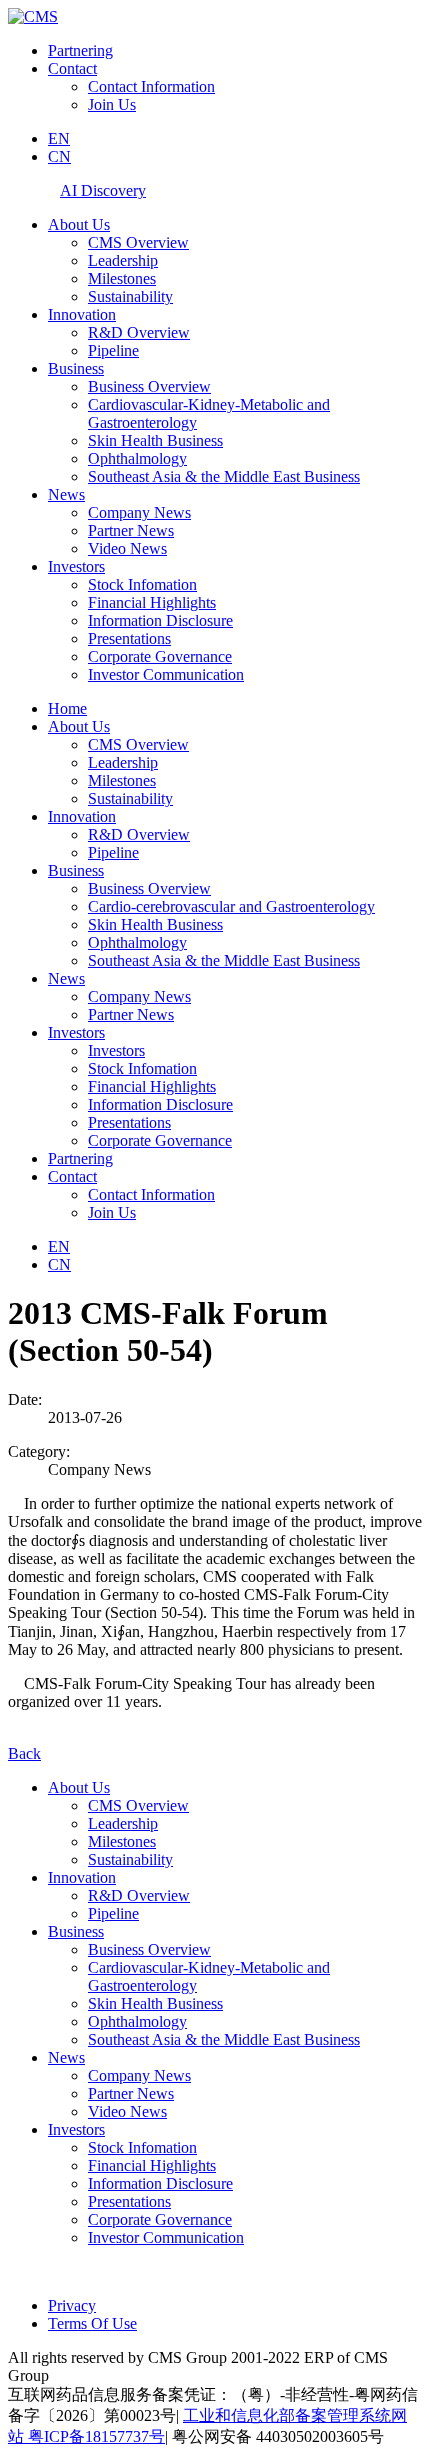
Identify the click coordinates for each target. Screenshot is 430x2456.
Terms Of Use (92, 2323)
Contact (72, 68)
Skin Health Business (155, 440)
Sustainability (130, 296)
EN (59, 138)
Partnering (80, 50)
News (66, 494)
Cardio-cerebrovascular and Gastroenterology (231, 906)
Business (76, 368)
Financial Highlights (152, 602)
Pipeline (113, 350)
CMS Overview (138, 242)
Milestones (122, 278)
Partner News (131, 530)
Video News (127, 548)
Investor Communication (166, 674)
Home (67, 708)
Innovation (82, 314)
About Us (79, 224)
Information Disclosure (160, 620)
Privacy (72, 2305)
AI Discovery (103, 190)
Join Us (112, 104)
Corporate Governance (160, 656)
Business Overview (149, 386)
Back (24, 1753)
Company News (139, 512)
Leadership (123, 260)
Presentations (129, 638)
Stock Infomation (142, 584)
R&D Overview (139, 332)
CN (59, 156)
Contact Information (151, 86)
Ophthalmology (137, 458)
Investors (76, 566)
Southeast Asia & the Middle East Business (224, 476)
